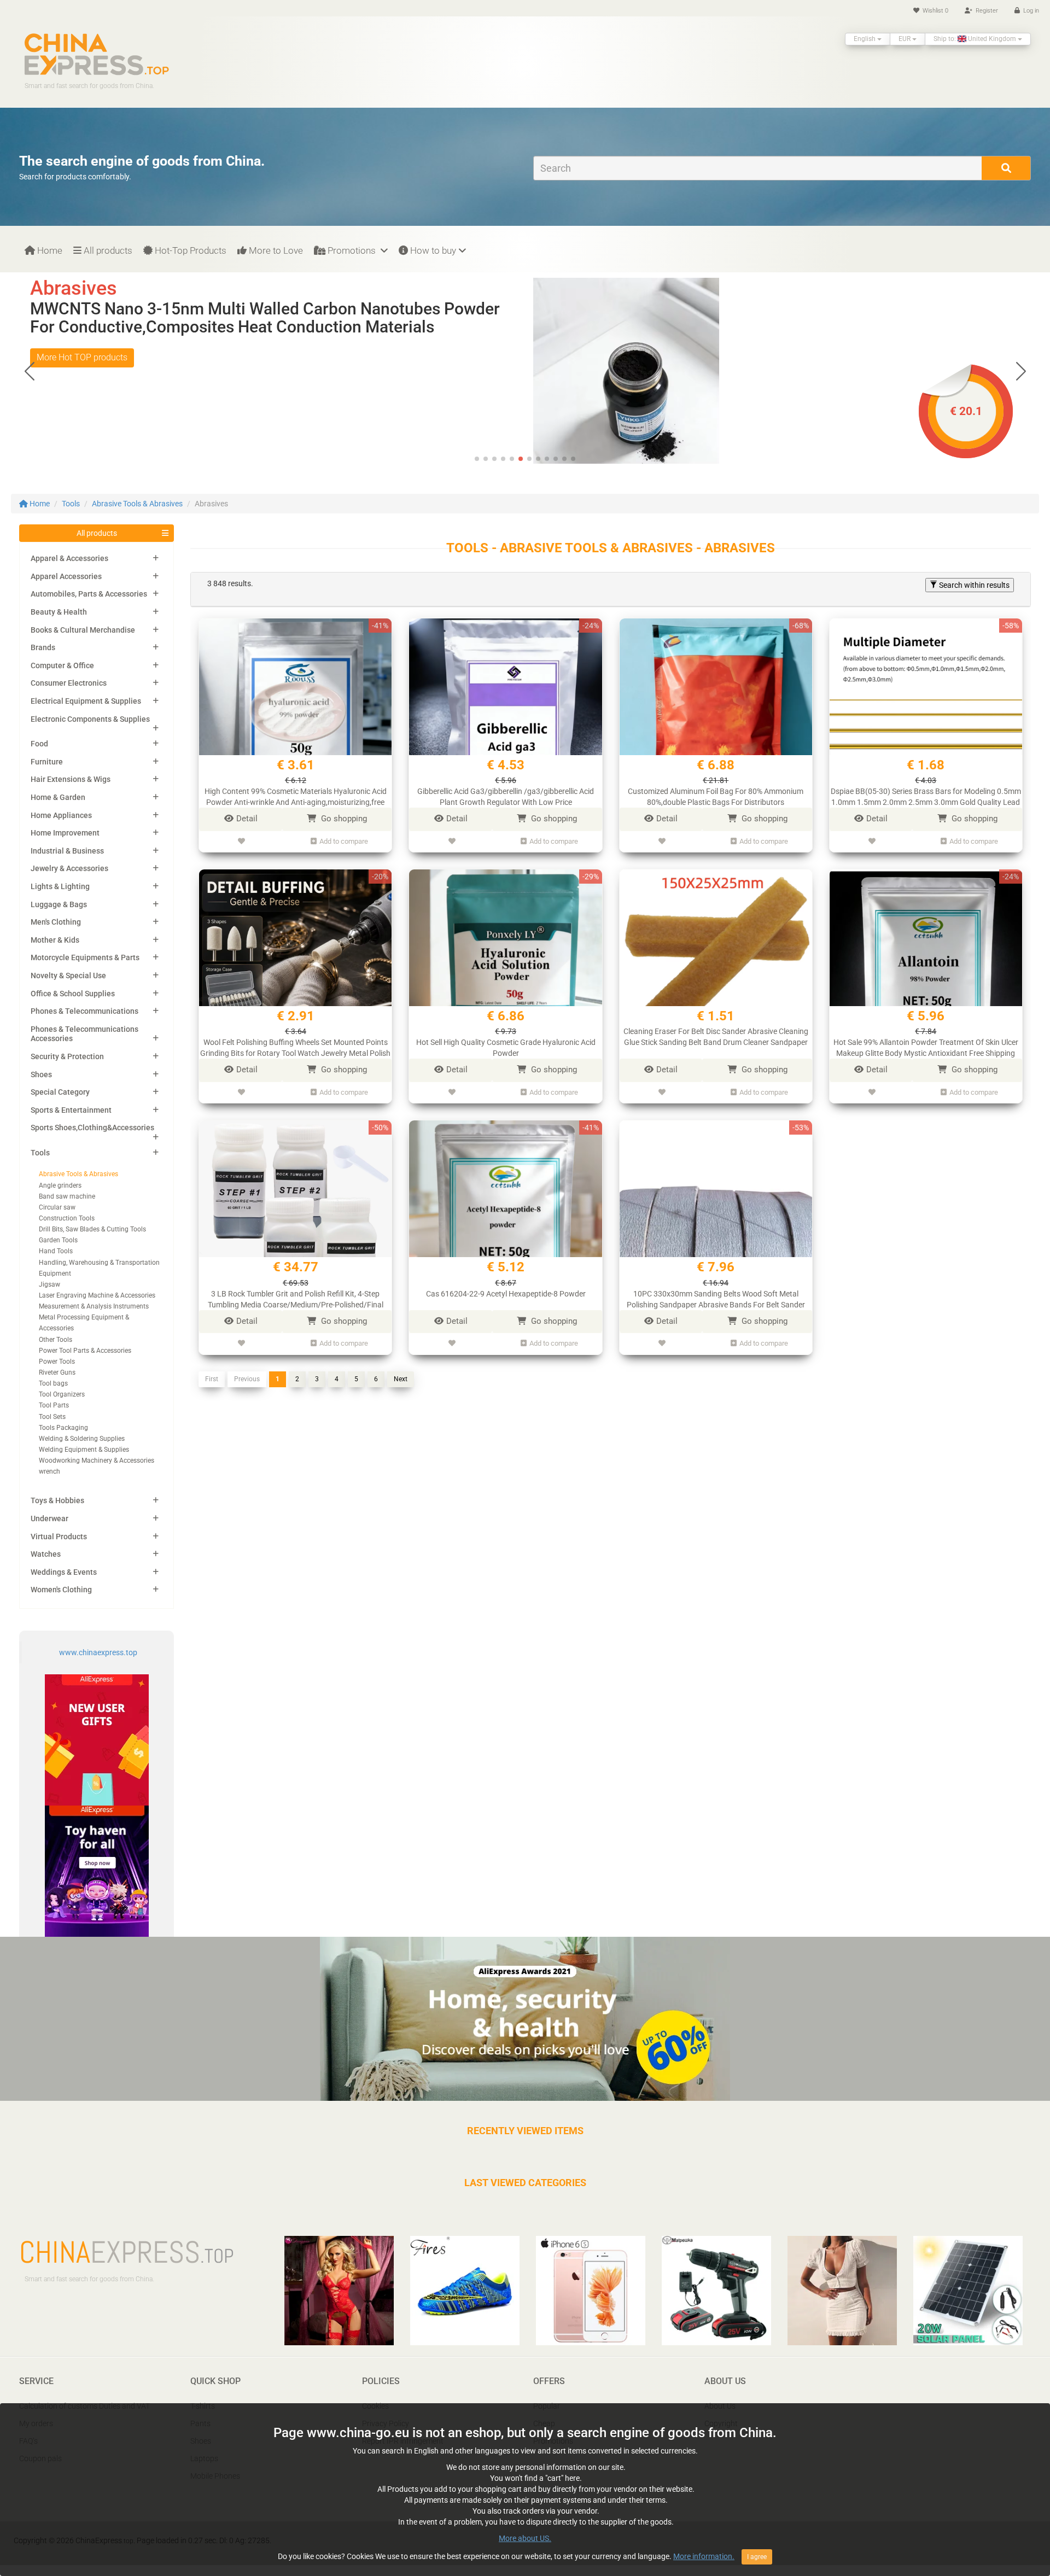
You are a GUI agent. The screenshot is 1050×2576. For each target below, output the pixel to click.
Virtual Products (59, 1537)
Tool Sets (52, 1417)
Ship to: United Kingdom (976, 39)
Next (401, 1379)
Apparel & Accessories (69, 558)
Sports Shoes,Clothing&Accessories (92, 1128)
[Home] (97, 54)
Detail (247, 819)
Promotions (352, 250)
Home (49, 250)
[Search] (1006, 168)
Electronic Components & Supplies (90, 719)
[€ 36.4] (673, 370)
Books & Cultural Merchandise (83, 630)
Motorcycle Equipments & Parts (85, 957)
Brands (43, 647)
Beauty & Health (59, 612)
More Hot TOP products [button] (82, 357)
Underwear (49, 1518)
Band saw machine (67, 1196)
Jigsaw (49, 1284)
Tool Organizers (62, 1394)
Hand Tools (56, 1251)
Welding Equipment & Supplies (84, 1450)
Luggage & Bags (59, 904)
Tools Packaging (63, 1428)
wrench (49, 1471)
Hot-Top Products (189, 250)
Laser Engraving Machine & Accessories (97, 1295)
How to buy (432, 250)
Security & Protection (67, 1056)
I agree (757, 2557)
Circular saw (57, 1207)
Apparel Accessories (66, 576)
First (212, 1379)
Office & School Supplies (73, 994)
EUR (905, 39)
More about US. (525, 2538)
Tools (71, 504)
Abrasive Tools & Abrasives (137, 504)
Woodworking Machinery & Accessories (97, 1461)
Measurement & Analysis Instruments (94, 1306)
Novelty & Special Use (68, 976)
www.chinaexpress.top (98, 1652)
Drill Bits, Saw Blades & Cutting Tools (92, 1229)
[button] (1021, 371)
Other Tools (56, 1340)
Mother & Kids (55, 940)
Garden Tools (58, 1240)
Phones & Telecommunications (84, 1011)
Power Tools (57, 1362)
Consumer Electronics (69, 683)
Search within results (973, 585)
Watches (46, 1554)
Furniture (47, 762)
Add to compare (344, 841)
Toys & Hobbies (57, 1500)
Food (39, 744)
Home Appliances (61, 815)
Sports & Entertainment (71, 1110)
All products (107, 250)
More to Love (275, 250)
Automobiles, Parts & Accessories (89, 594)
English (865, 39)
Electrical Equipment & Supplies (86, 701)
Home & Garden (58, 797)
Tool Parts (54, 1405)
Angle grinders (60, 1185)
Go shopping (343, 819)
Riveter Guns (57, 1372)
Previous (247, 1379)
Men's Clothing (56, 922)
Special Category (60, 1092)
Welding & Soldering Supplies (82, 1439)
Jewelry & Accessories (69, 868)
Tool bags (53, 1383)
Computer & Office (62, 665)
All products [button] (97, 533)
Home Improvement (65, 833)
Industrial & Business (67, 851)
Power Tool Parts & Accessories (85, 1351)
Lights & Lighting (60, 886)
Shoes (41, 1074)
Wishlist (935, 11)
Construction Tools (67, 1218)
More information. (704, 2556)
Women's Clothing (61, 1590)
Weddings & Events (64, 1572)
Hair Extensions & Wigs (71, 779)
